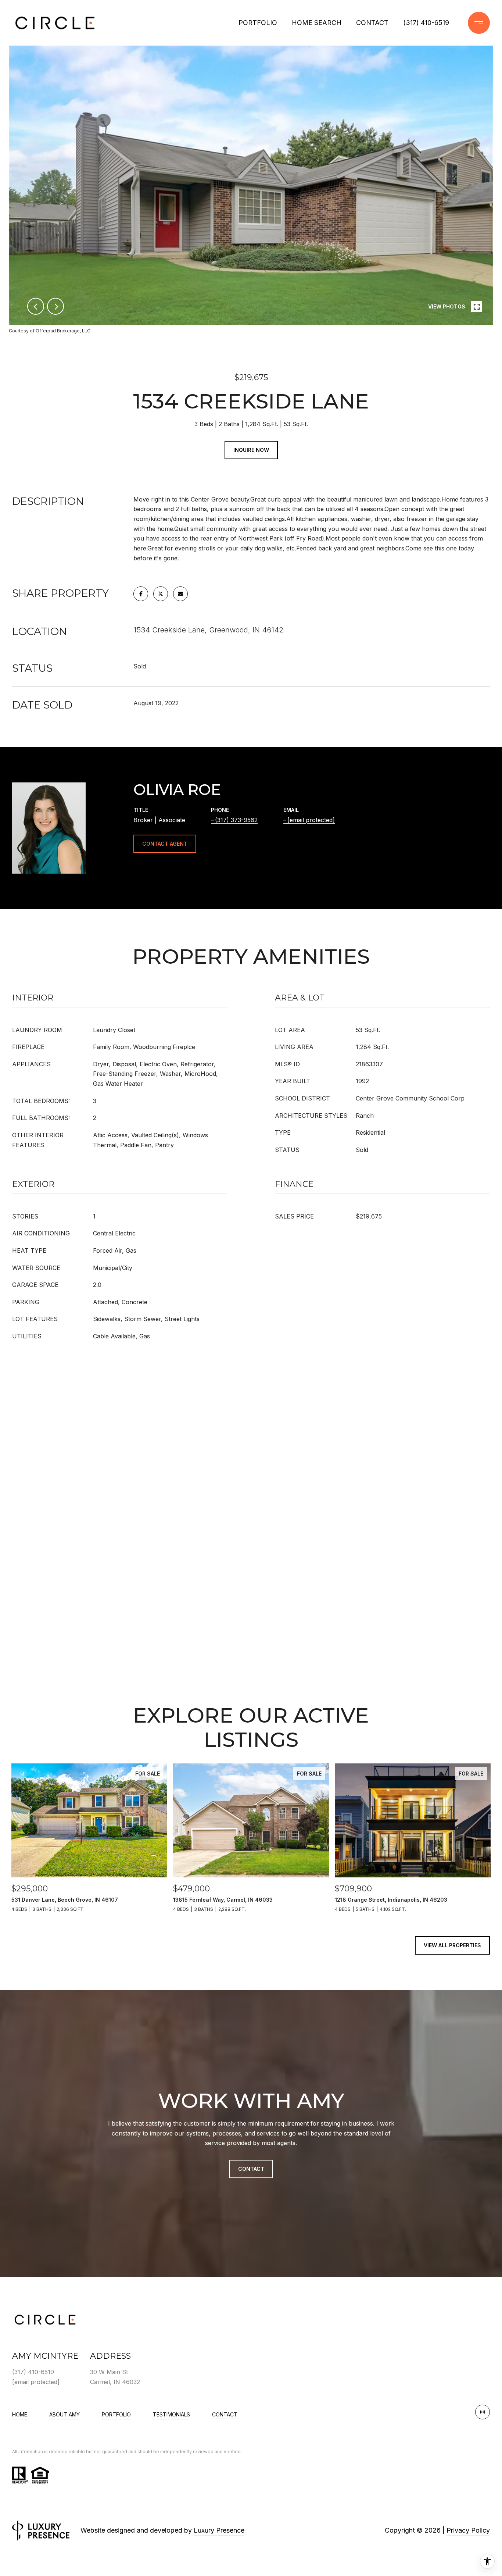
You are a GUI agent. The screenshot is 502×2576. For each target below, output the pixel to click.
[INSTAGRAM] (483, 2412)
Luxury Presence (219, 2530)
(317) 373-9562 (236, 820)
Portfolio (258, 23)
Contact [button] (251, 2169)
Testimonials (171, 2414)
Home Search (317, 23)
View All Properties (452, 1945)
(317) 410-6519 (426, 23)
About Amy (64, 2414)
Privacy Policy (468, 2530)
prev (36, 306)
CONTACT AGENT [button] (165, 844)
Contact (225, 2415)
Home (20, 2414)
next (55, 306)
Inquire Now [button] (251, 450)
